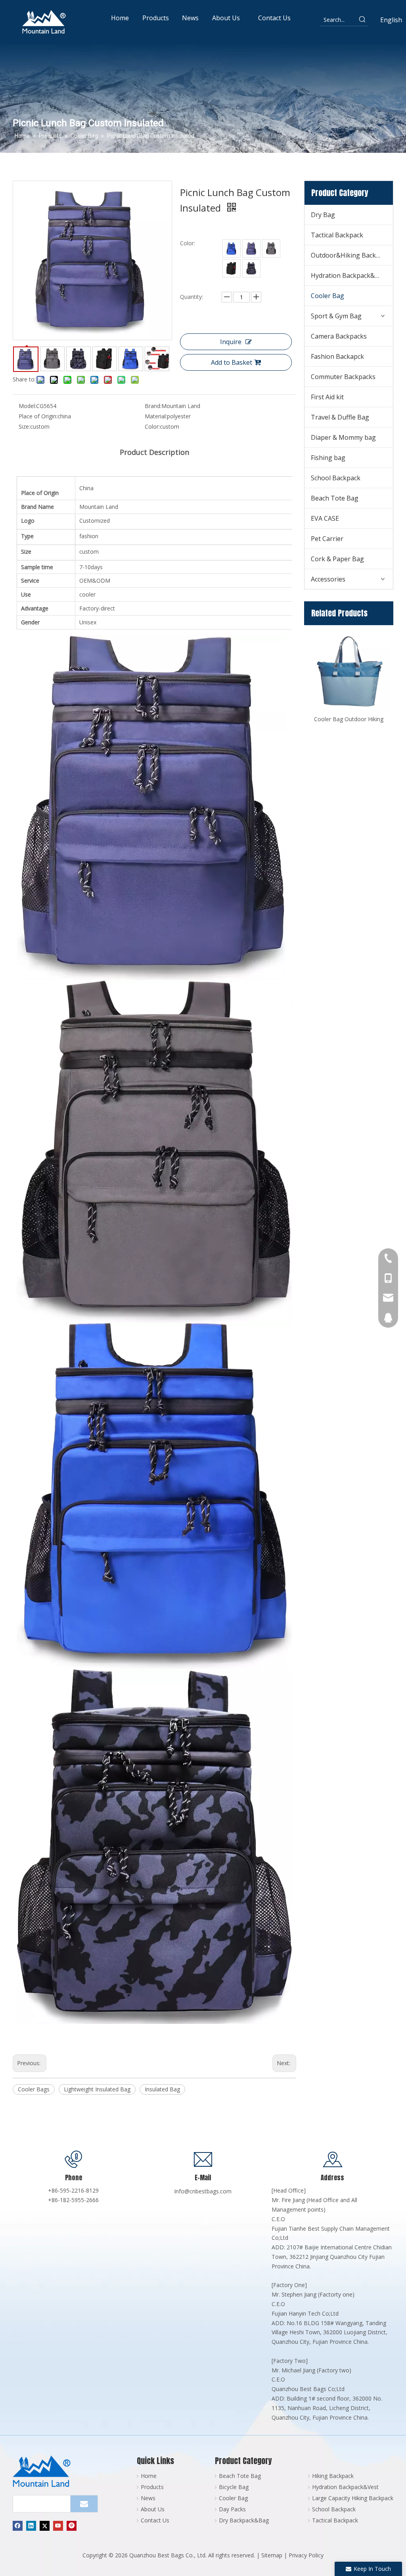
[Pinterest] (72, 2526)
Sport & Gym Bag (336, 316)
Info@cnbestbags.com (203, 2191)
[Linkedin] (31, 2526)
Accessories (328, 579)
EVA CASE (325, 518)
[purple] (251, 248)
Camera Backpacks (339, 336)
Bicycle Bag (234, 2487)
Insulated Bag (162, 2089)
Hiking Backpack (333, 2476)
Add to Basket (232, 362)
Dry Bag (323, 215)
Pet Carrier (327, 539)
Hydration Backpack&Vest (349, 275)
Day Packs (232, 2509)
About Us (153, 2509)
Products (152, 2487)
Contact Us (155, 2520)
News (148, 2498)
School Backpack (336, 478)
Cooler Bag (327, 296)
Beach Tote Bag (335, 498)
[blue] (232, 248)
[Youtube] (58, 2526)
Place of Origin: (38, 416)
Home (149, 2476)
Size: (24, 426)
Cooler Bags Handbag (349, 719)
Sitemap (272, 2555)
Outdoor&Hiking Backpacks (352, 255)
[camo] (251, 268)
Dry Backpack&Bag (244, 2520)
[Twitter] (45, 2526)
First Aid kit (327, 397)
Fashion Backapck (337, 356)
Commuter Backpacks (343, 377)
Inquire (231, 342)
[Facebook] (18, 2526)
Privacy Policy (306, 2555)
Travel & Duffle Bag (340, 417)
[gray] (271, 248)
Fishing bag (328, 458)
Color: (152, 426)
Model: (27, 406)
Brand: (153, 406)
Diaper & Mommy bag (343, 437)
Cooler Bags (34, 2089)
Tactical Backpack (337, 235)
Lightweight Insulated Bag (97, 2089)
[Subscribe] (84, 2504)
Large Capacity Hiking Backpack (353, 2498)
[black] (232, 268)
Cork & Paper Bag (337, 559)
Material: (156, 416)
